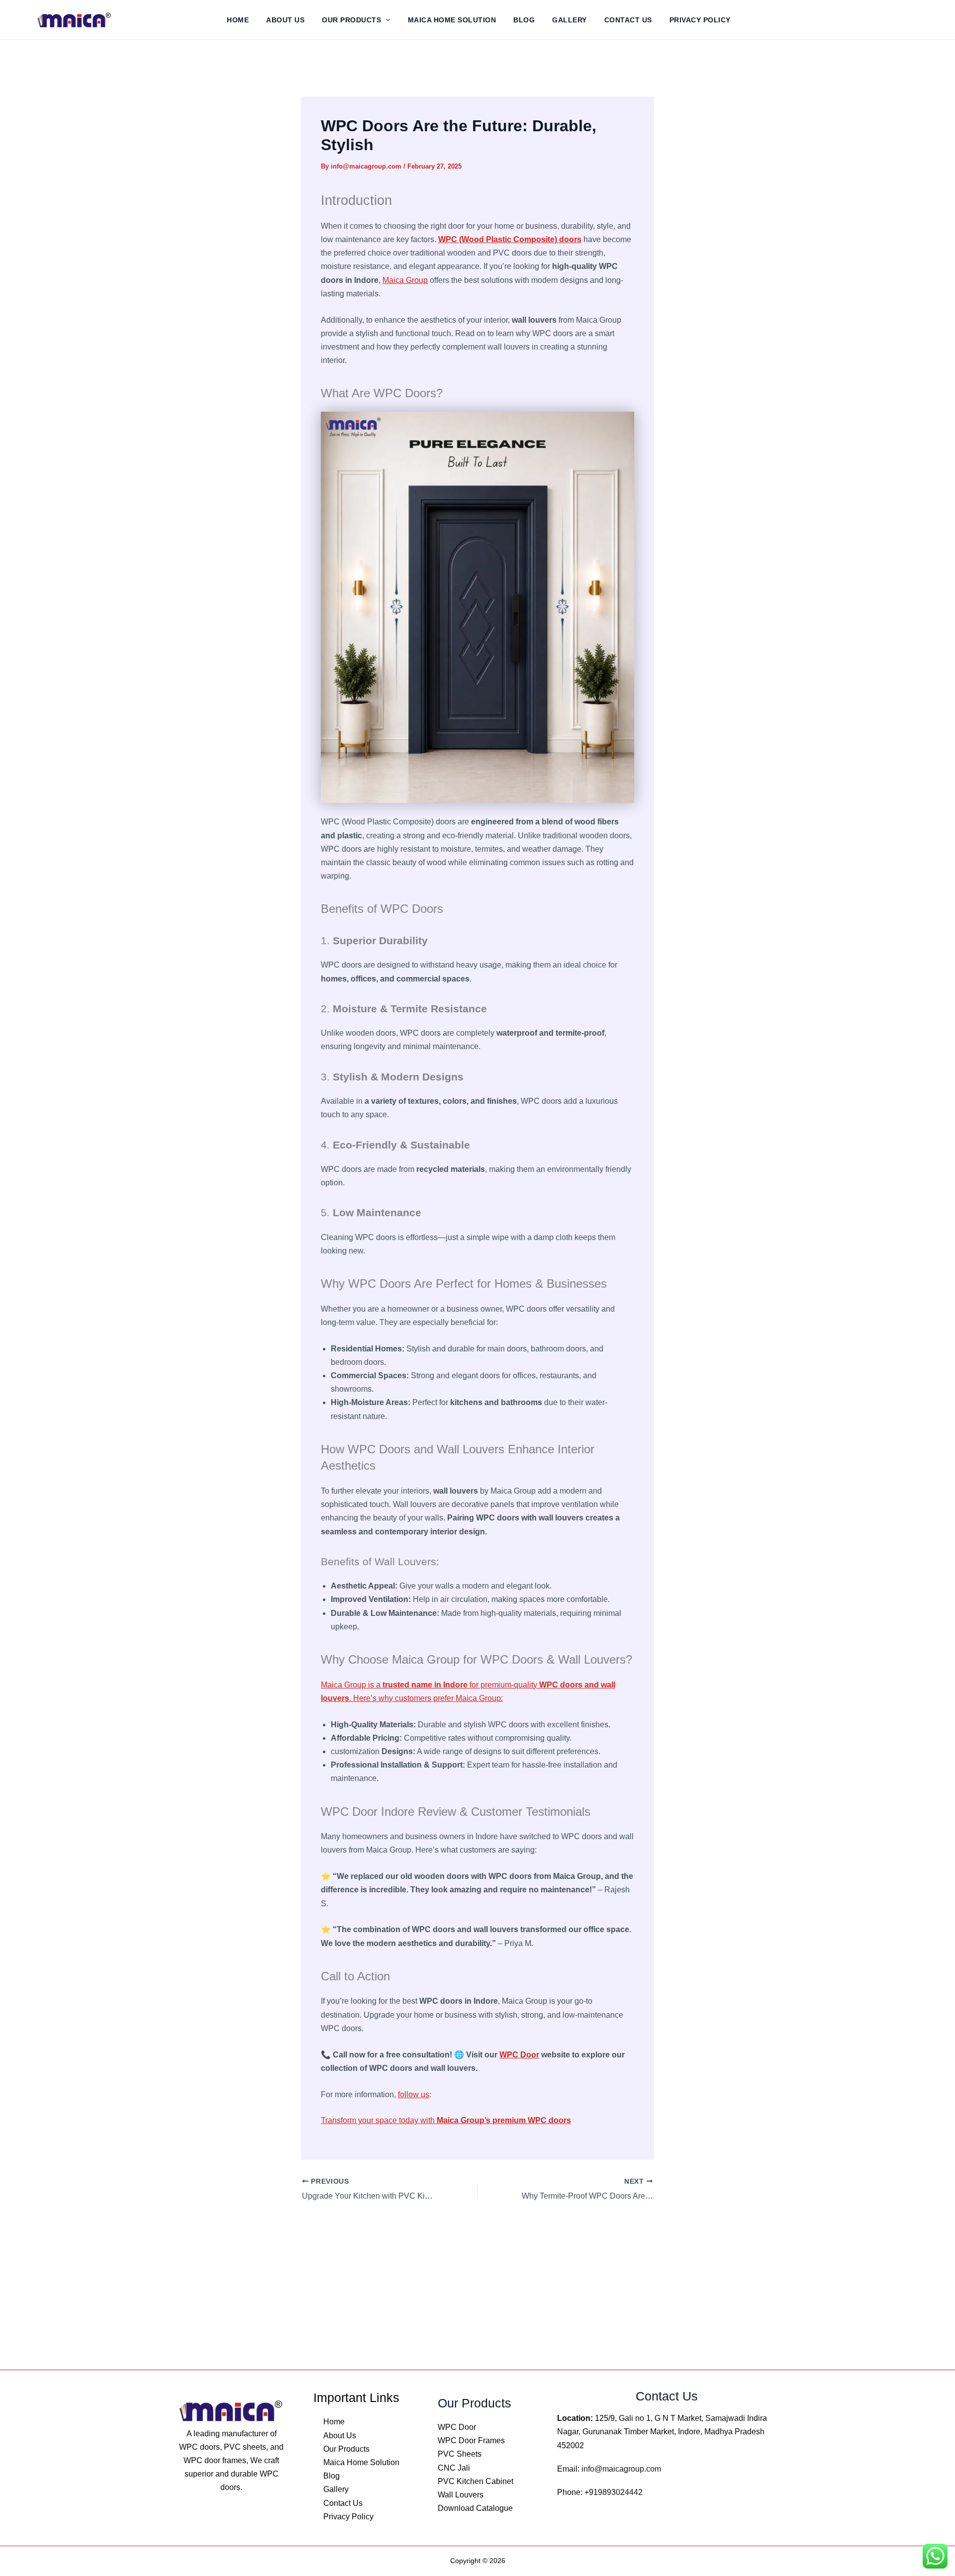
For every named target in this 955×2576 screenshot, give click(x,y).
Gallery (570, 20)
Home (238, 20)
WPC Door (519, 2055)
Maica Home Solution (452, 20)
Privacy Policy (700, 20)
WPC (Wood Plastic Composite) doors (510, 239)
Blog (524, 20)
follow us (414, 2094)
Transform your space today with (446, 2120)
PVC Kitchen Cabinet (476, 2481)
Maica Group (405, 280)
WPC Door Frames (471, 2441)
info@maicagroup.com (621, 2469)
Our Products (351, 20)
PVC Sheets (460, 2454)
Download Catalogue (475, 2508)
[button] (385, 20)
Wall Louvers (461, 2495)
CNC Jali (454, 2468)
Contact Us (628, 20)
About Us (285, 20)
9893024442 (620, 2492)
